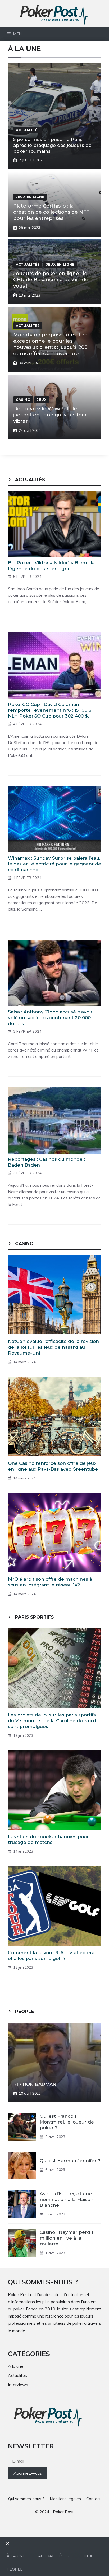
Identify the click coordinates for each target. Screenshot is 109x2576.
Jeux (88, 2556)
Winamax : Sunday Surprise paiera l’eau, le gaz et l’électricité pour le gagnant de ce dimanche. (54, 864)
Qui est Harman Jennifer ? (70, 2161)
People (15, 2569)
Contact (94, 2499)
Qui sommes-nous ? (26, 2499)
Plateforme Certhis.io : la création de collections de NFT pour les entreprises (51, 212)
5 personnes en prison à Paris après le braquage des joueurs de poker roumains (52, 145)
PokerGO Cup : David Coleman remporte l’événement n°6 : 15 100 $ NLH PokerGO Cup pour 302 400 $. (50, 710)
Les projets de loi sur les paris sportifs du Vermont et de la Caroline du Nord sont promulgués (52, 1721)
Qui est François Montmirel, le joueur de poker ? (67, 2122)
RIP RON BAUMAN (35, 2084)
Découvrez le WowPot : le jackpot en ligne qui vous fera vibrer (50, 415)
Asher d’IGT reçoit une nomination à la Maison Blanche (67, 2199)
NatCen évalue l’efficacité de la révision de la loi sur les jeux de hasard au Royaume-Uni (53, 1347)
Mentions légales (65, 2499)
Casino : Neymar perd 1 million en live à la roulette (66, 2238)
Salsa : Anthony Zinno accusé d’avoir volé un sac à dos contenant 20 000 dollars (50, 1018)
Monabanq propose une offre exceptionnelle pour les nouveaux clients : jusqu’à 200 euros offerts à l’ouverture (50, 344)
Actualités (51, 2556)
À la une (16, 2556)
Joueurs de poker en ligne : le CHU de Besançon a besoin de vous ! (51, 280)
